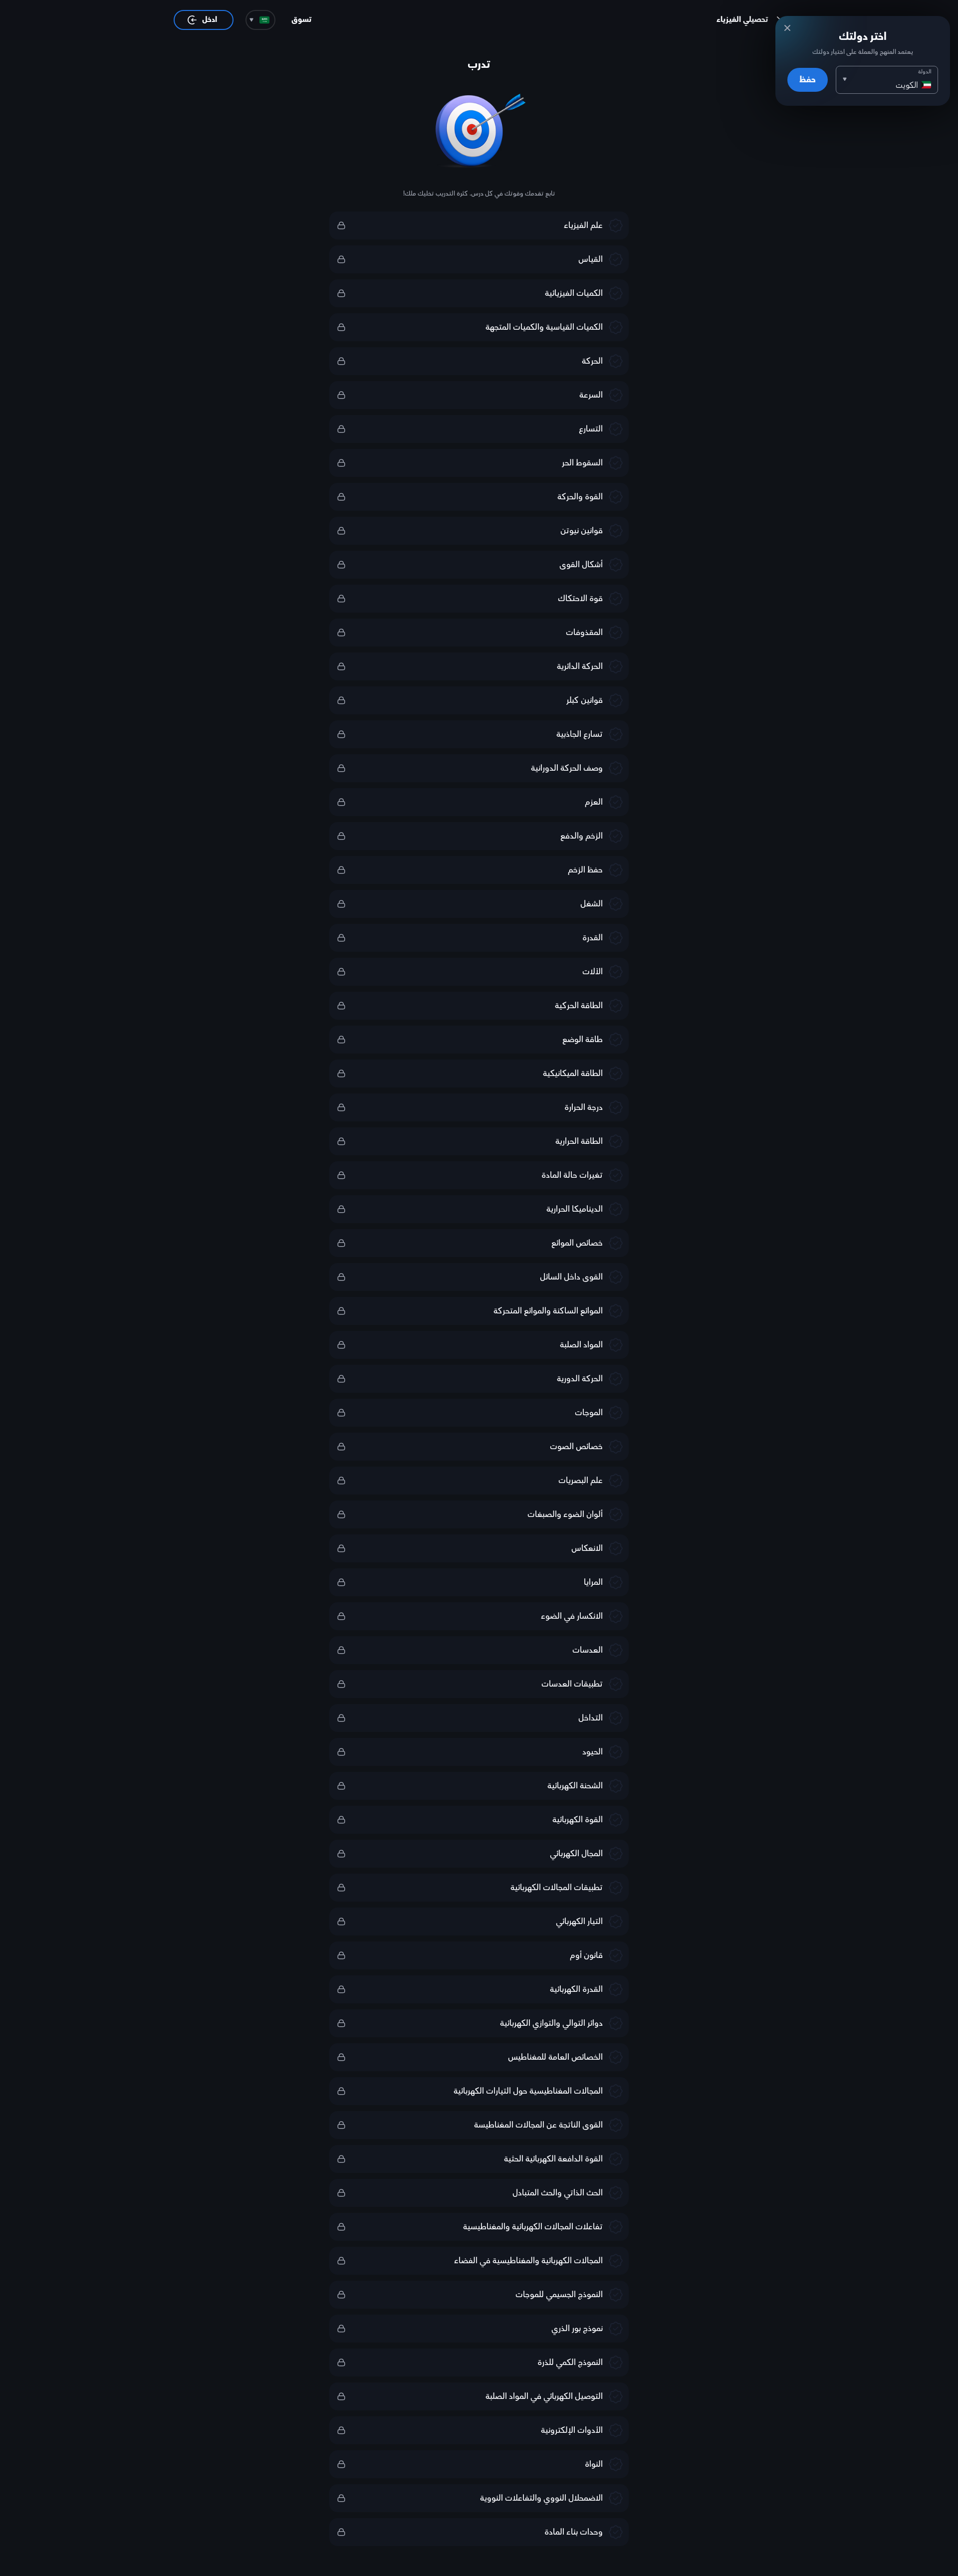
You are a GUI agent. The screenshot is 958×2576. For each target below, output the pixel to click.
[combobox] (260, 20)
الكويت (907, 85)
